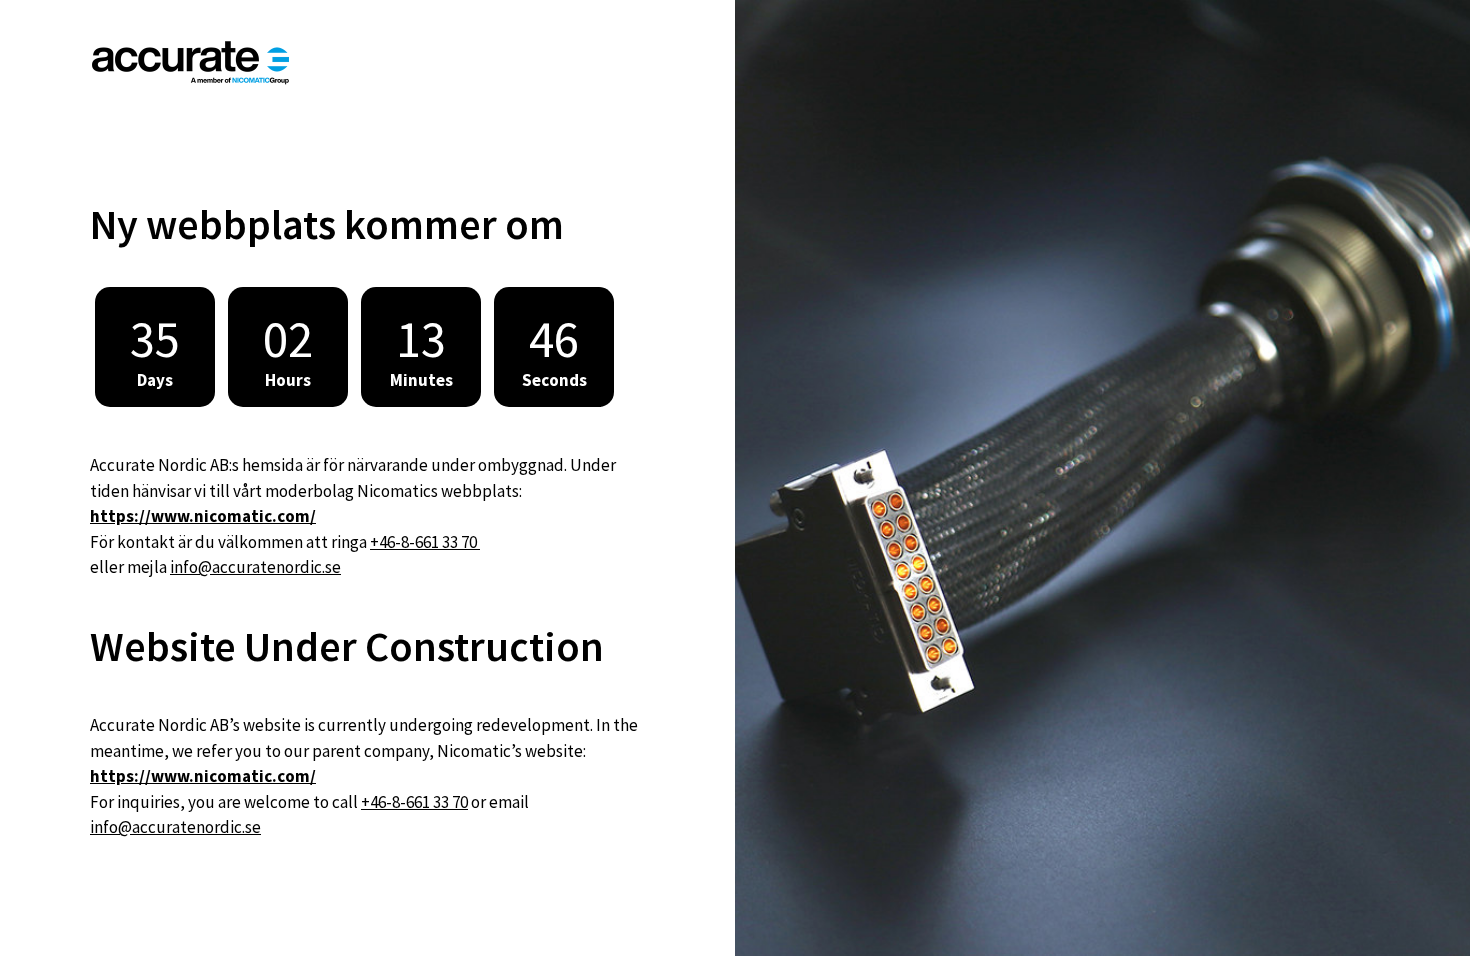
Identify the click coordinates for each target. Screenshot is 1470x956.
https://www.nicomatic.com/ (203, 516)
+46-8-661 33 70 (425, 542)
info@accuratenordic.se (255, 567)
